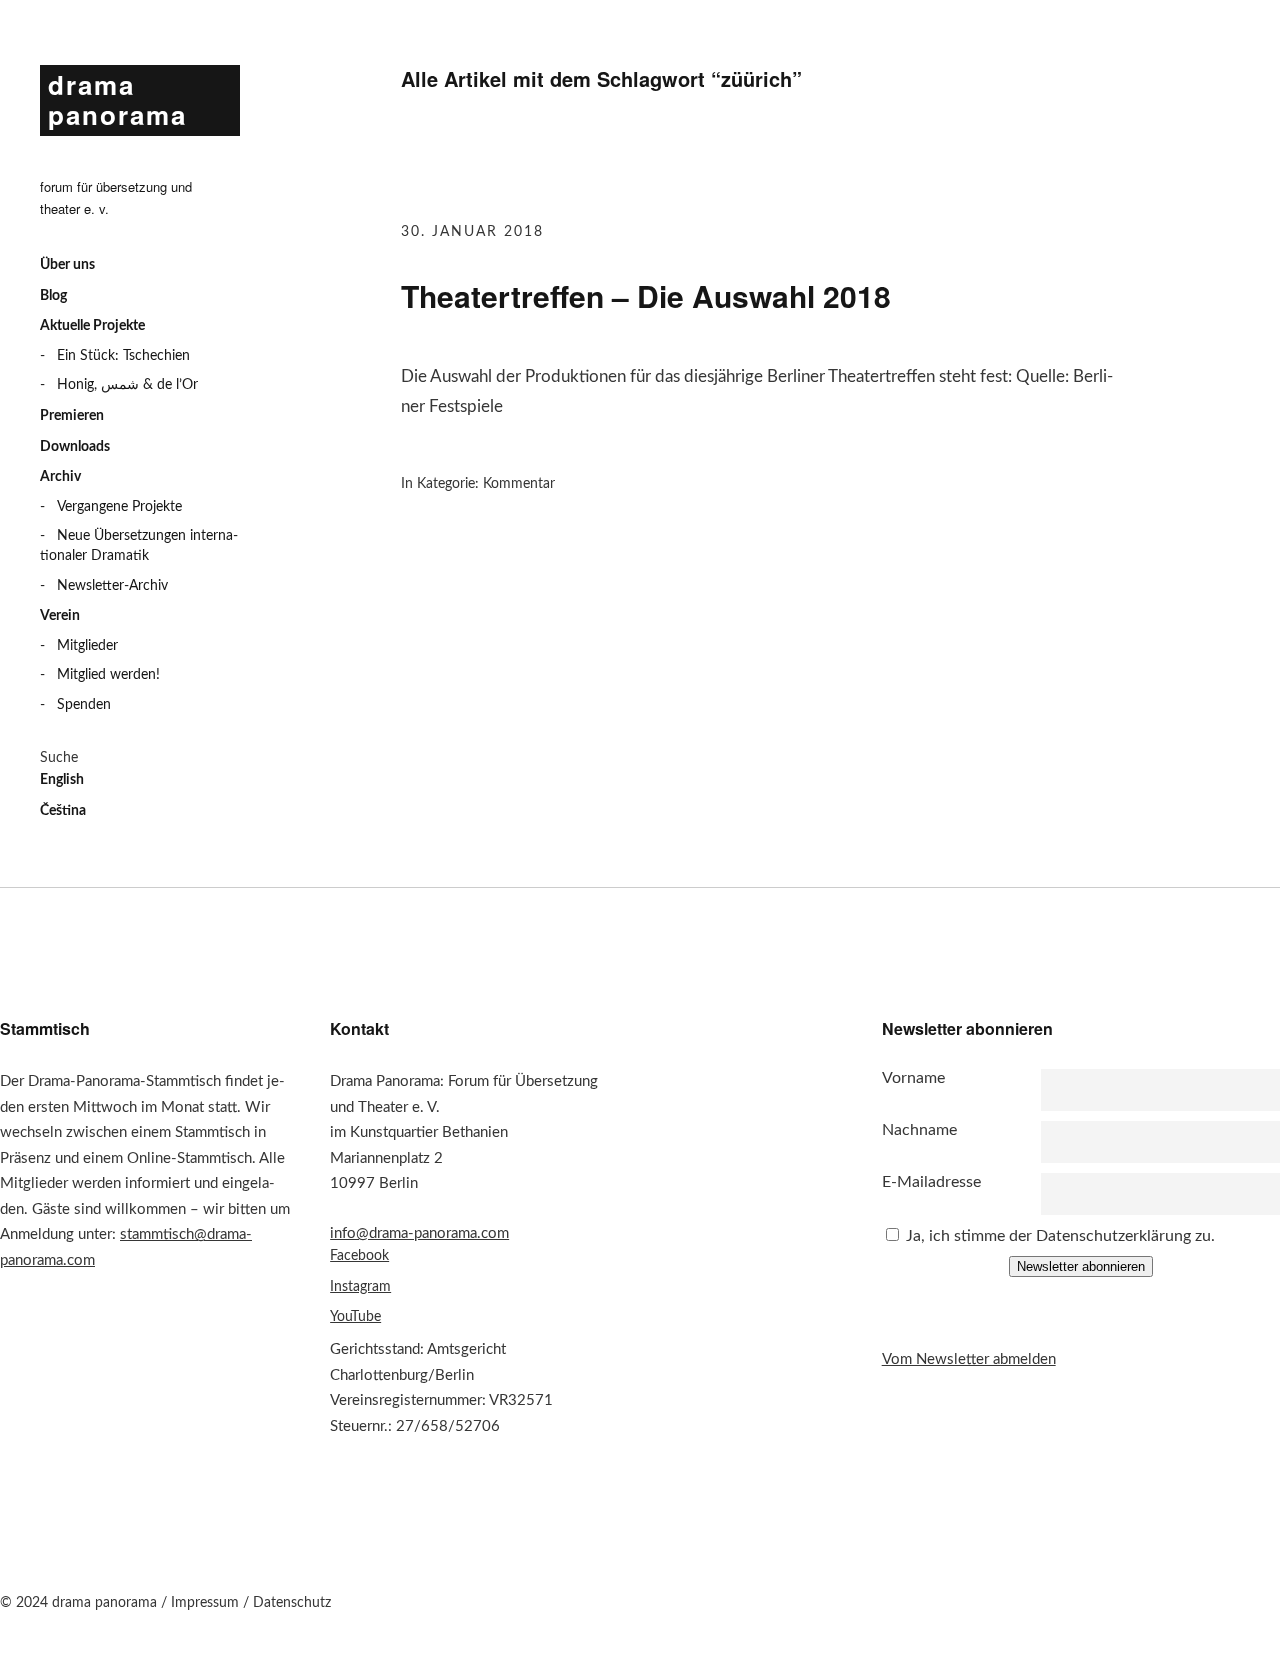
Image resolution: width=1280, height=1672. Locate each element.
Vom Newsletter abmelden (969, 1359)
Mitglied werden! (108, 675)
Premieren (72, 416)
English (62, 780)
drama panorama (117, 99)
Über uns (67, 265)
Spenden (84, 705)
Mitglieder (87, 646)
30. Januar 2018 (472, 232)
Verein (60, 616)
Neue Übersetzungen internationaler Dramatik (139, 546)
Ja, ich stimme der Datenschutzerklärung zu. (1060, 1236)
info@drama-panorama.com (419, 1233)
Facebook (359, 1256)
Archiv (60, 477)
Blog (53, 296)
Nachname (919, 1130)
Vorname (913, 1078)
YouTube (355, 1317)
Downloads (75, 447)
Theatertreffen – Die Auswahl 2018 (646, 295)
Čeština (63, 811)
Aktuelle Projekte (92, 326)
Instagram (360, 1287)
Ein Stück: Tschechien (123, 356)
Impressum (205, 1603)
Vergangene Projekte (119, 507)
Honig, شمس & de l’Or (127, 385)
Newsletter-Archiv (112, 586)
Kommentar (519, 484)
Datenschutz (292, 1603)
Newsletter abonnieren (1081, 1266)
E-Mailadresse (931, 1182)
